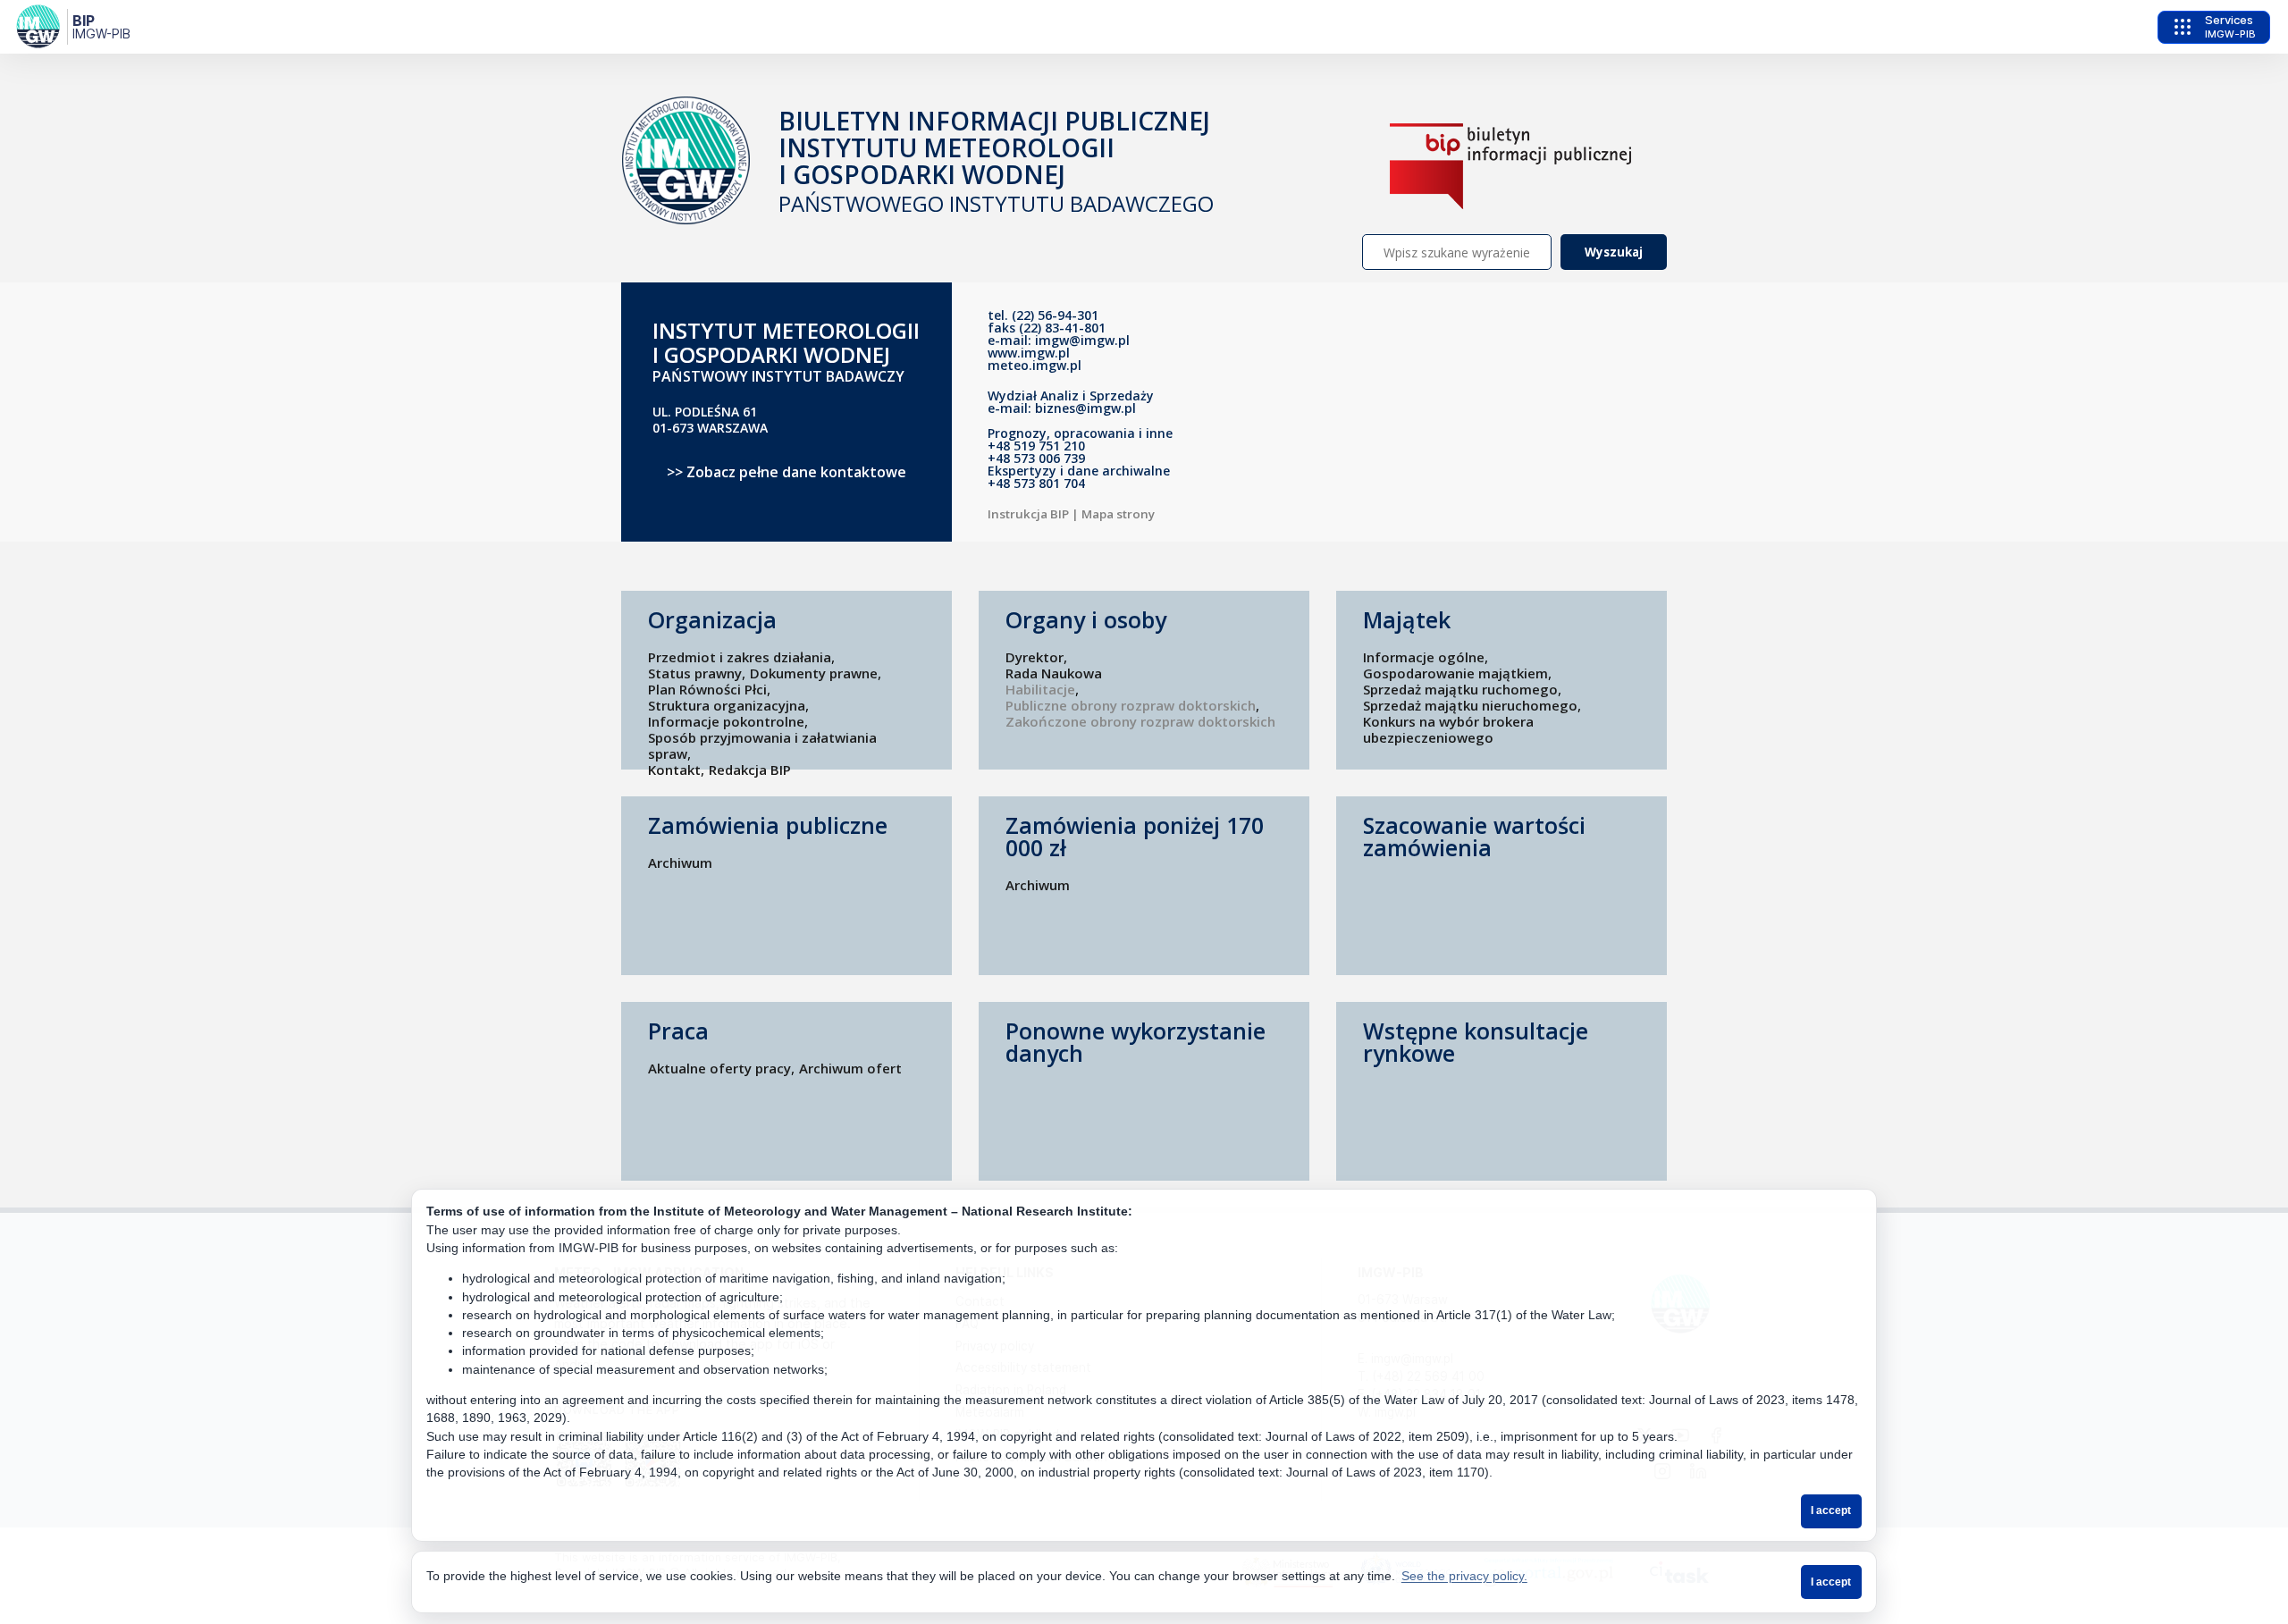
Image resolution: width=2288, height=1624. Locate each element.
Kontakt (674, 770)
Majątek (1407, 620)
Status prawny (695, 673)
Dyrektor (1035, 657)
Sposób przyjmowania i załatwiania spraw (762, 745)
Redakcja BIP (750, 770)
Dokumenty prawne (814, 673)
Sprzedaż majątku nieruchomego (1470, 705)
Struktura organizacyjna (727, 705)
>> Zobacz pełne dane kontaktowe (786, 472)
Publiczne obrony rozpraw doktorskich (1131, 705)
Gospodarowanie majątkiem (1455, 673)
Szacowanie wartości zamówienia (1474, 837)
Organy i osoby (1086, 620)
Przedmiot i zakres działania (740, 657)
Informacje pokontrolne (726, 721)
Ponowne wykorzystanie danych (1136, 1042)
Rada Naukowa (1054, 673)
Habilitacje (1040, 689)
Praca (678, 1031)
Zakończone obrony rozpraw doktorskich (1140, 721)
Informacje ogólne (1424, 657)
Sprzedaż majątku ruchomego (1460, 689)
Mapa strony (1118, 514)
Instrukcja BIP (1028, 514)
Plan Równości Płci (707, 689)
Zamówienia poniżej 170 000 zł (1135, 837)
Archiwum (680, 862)
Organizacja (712, 620)
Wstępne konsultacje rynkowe (1476, 1042)
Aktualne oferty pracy (719, 1068)
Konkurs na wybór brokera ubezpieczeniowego (1448, 729)
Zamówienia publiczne (768, 825)
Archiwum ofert (850, 1068)
